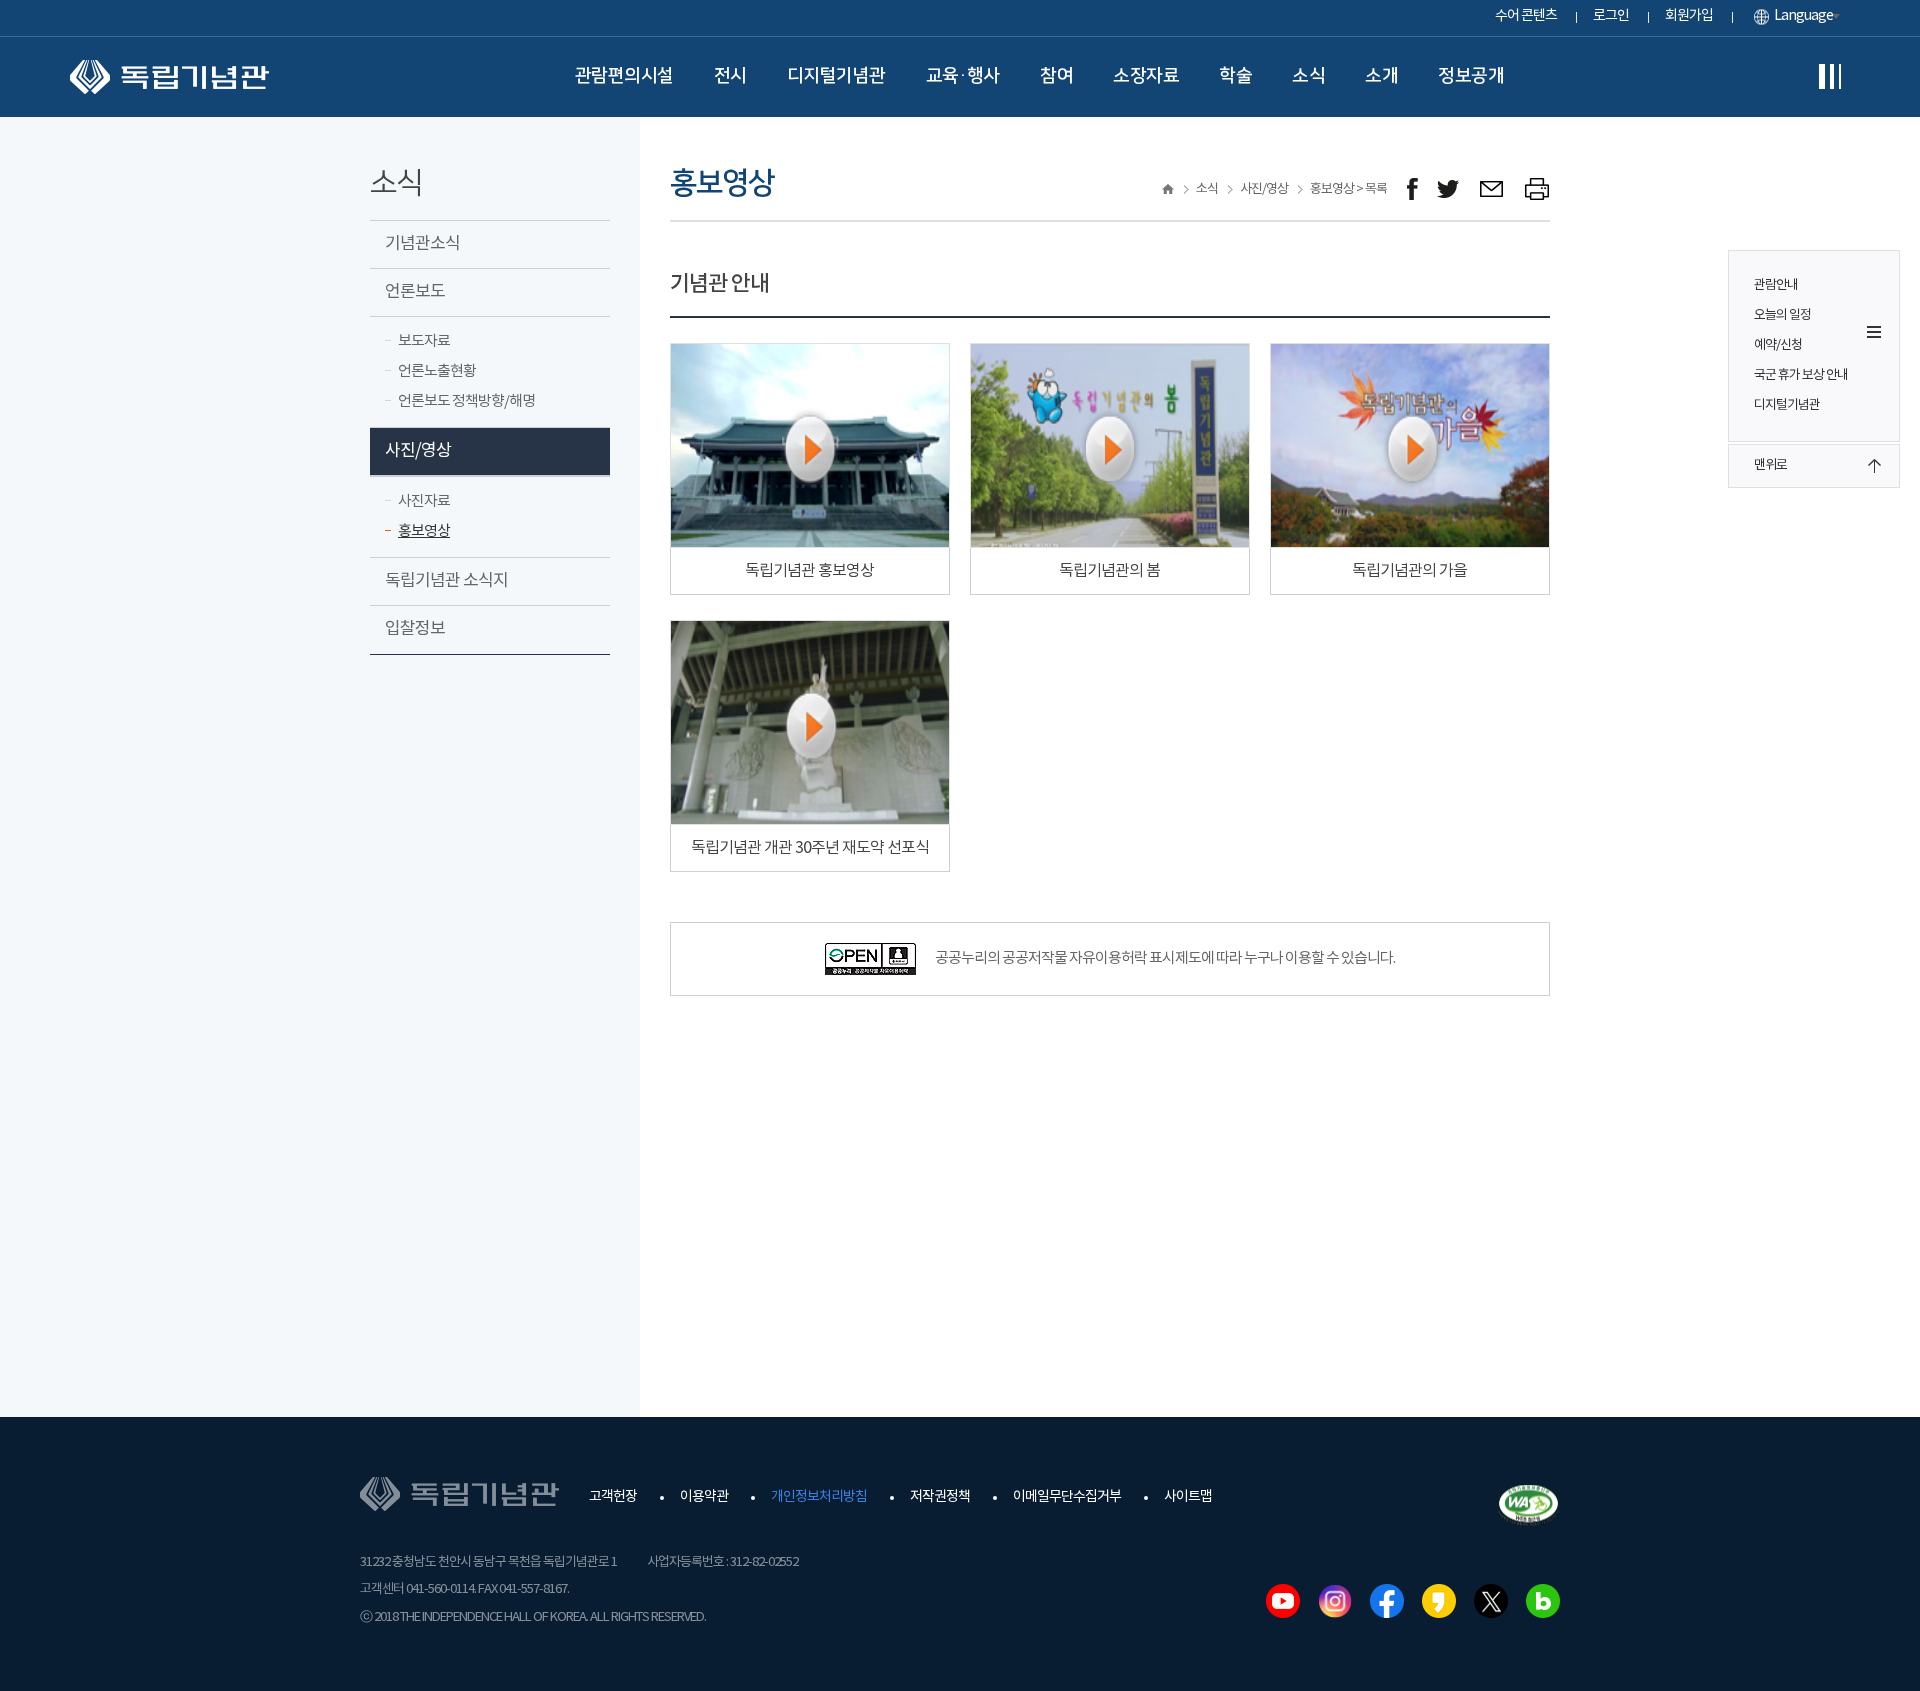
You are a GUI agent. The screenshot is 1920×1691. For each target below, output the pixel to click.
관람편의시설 (624, 76)
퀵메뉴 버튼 (1874, 332)
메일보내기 (1492, 189)
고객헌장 (613, 1497)
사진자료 (424, 501)
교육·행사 (963, 76)
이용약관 (704, 1497)
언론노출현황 (437, 371)
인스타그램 (1335, 1601)
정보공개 (1471, 76)
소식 (1308, 76)
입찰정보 (415, 629)
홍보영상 (424, 531)
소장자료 (1146, 76)
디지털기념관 (836, 76)
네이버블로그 (1543, 1601)
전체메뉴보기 (1830, 77)
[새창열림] (1412, 189)
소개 (1381, 76)
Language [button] (1803, 16)
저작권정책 (940, 1497)
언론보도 (415, 292)
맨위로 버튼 (1874, 466)
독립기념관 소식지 (446, 581)
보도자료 (424, 341)
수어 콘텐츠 (1526, 16)
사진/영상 (418, 451)
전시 (730, 76)
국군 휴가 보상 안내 (1801, 375)
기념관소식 (422, 244)
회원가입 (1689, 16)
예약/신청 (1778, 345)
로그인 (1611, 16)
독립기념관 (169, 77)
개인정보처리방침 (819, 1497)
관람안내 (1776, 285)
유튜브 (1283, 1601)
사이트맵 (1188, 1497)
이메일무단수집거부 (1067, 1497)
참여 (1056, 76)
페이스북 (1387, 1601)
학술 (1235, 76)
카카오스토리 (1439, 1601)
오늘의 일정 (1782, 315)
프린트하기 (1537, 189)
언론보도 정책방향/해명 (466, 401)
